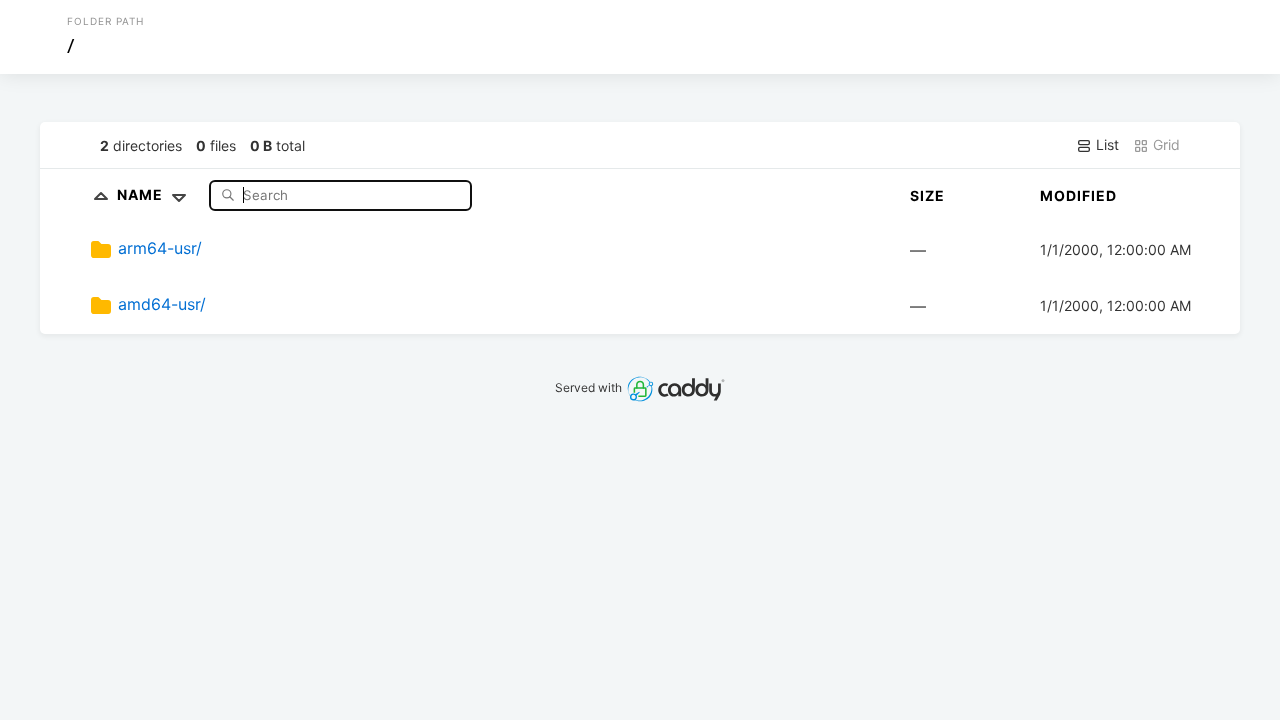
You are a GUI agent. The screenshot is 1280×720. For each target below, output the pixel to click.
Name (142, 194)
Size (927, 195)
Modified (1078, 195)
